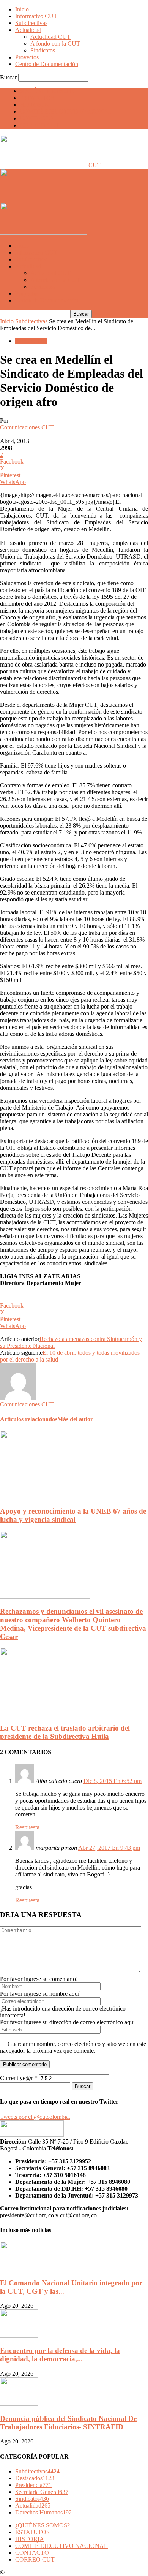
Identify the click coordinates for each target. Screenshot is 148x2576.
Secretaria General (42, 2492)
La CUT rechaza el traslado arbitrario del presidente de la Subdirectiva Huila (65, 1732)
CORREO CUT (39, 125)
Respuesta (27, 1827)
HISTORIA (34, 105)
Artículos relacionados (29, 1419)
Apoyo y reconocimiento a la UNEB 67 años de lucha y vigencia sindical (73, 1515)
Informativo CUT (36, 16)
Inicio (22, 9)
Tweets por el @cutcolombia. (35, 2117)
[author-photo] (18, 1397)
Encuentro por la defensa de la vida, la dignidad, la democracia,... (60, 2355)
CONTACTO (37, 118)
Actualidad (28, 30)
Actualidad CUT (50, 37)
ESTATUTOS (37, 98)
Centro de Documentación (47, 64)
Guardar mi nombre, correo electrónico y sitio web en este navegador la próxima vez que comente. (73, 2047)
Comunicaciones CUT (27, 427)
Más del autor (75, 1419)
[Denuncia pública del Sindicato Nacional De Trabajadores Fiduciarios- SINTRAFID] (19, 2404)
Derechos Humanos (43, 2512)
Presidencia (33, 2485)
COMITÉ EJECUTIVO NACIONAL (66, 112)
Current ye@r (19, 2078)
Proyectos (27, 57)
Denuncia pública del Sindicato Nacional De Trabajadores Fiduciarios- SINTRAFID (68, 2423)
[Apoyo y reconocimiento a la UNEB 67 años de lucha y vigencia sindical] (45, 1496)
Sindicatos (43, 50)
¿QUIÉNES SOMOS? (47, 91)
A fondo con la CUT (55, 44)
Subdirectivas (31, 23)
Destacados (35, 2478)
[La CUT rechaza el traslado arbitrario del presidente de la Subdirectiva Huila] (45, 1713)
